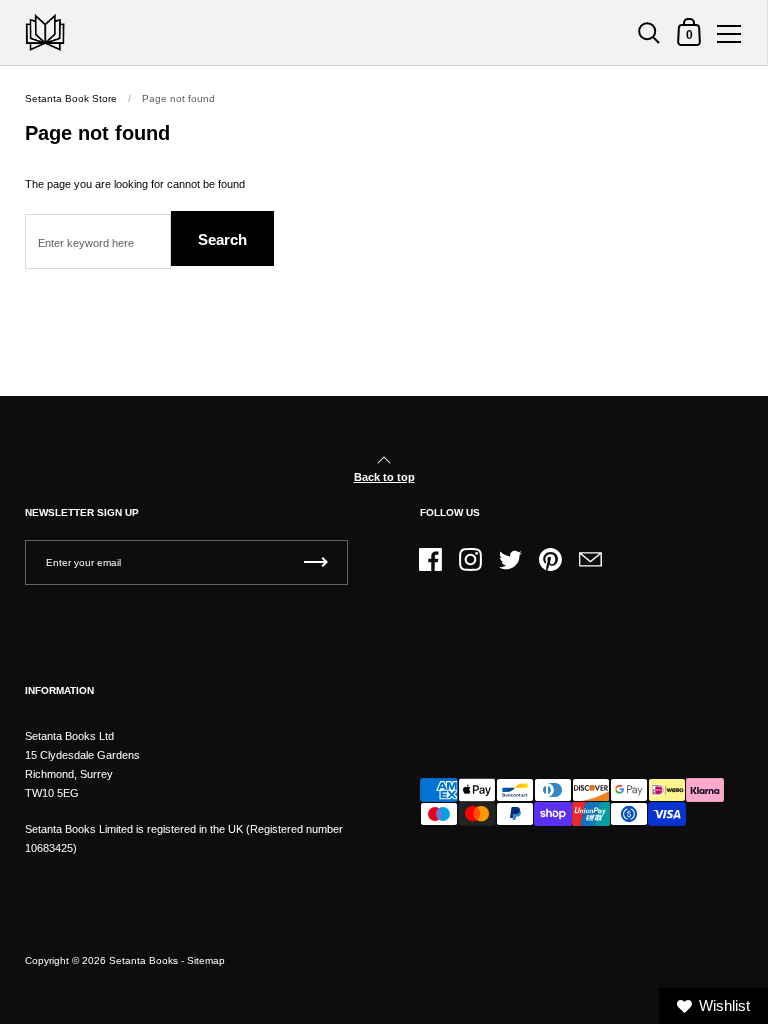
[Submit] (316, 562)
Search (222, 239)
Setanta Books (143, 960)
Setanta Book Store (71, 98)
